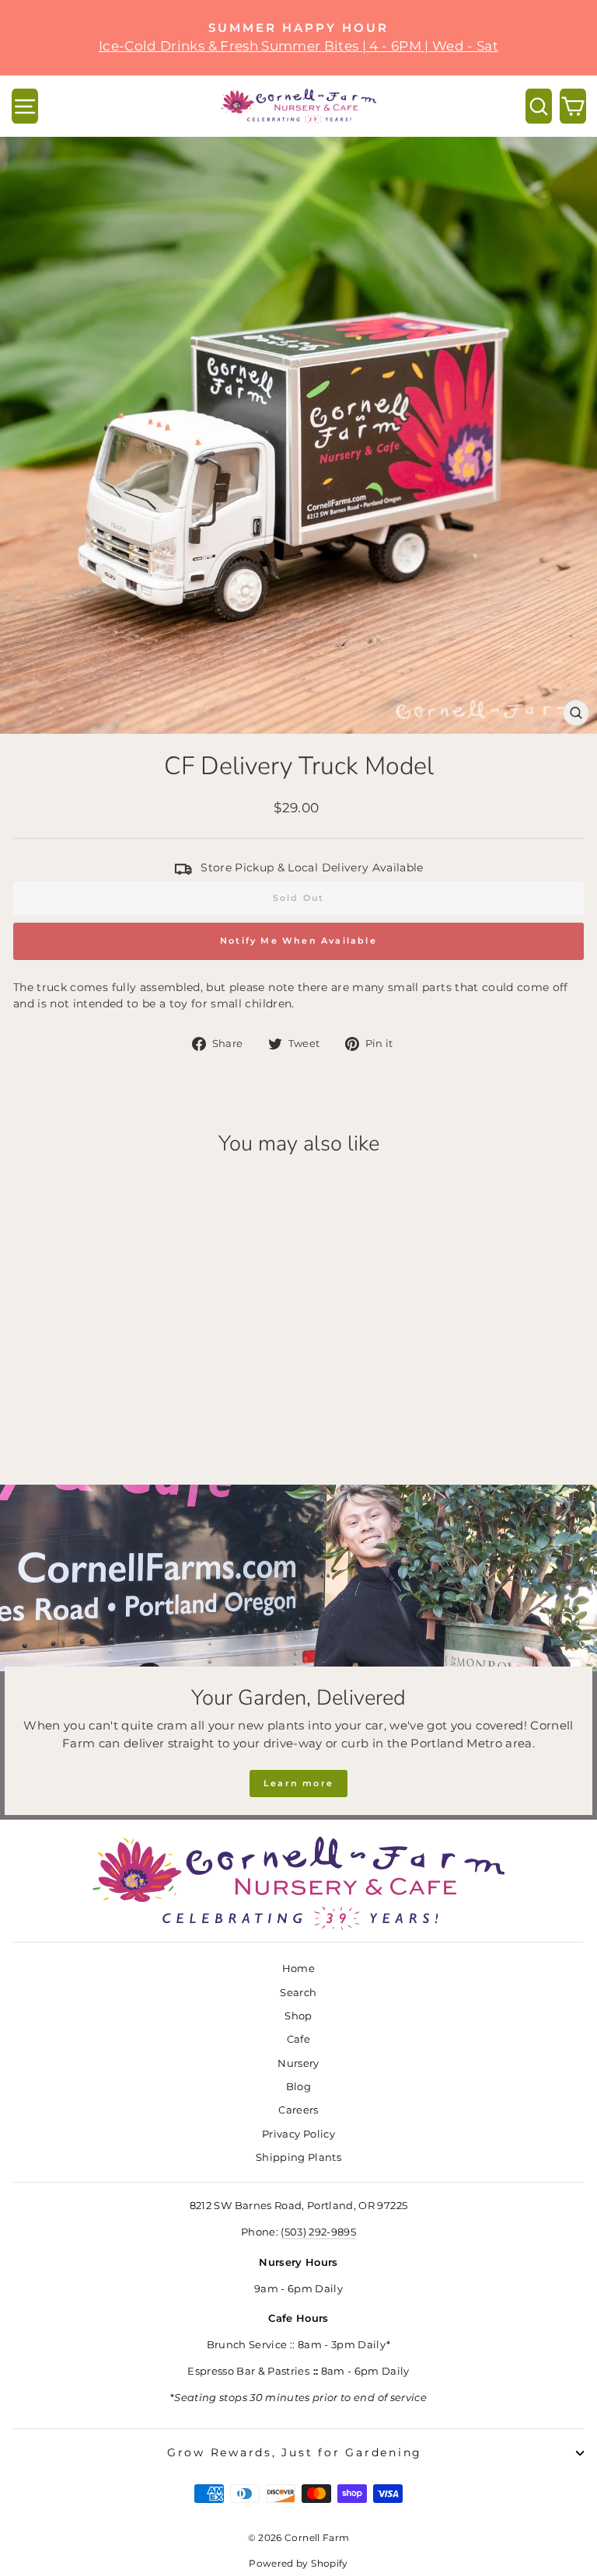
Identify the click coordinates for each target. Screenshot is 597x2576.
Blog (298, 2087)
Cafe (298, 2039)
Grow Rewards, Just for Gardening (295, 2452)
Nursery (298, 2063)
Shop (298, 2016)
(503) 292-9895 (318, 2232)
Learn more (298, 1783)
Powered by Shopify (298, 2563)
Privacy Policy (298, 2134)
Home (298, 1969)
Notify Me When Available (298, 941)
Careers (298, 2110)
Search (298, 1993)
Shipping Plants (298, 2157)
